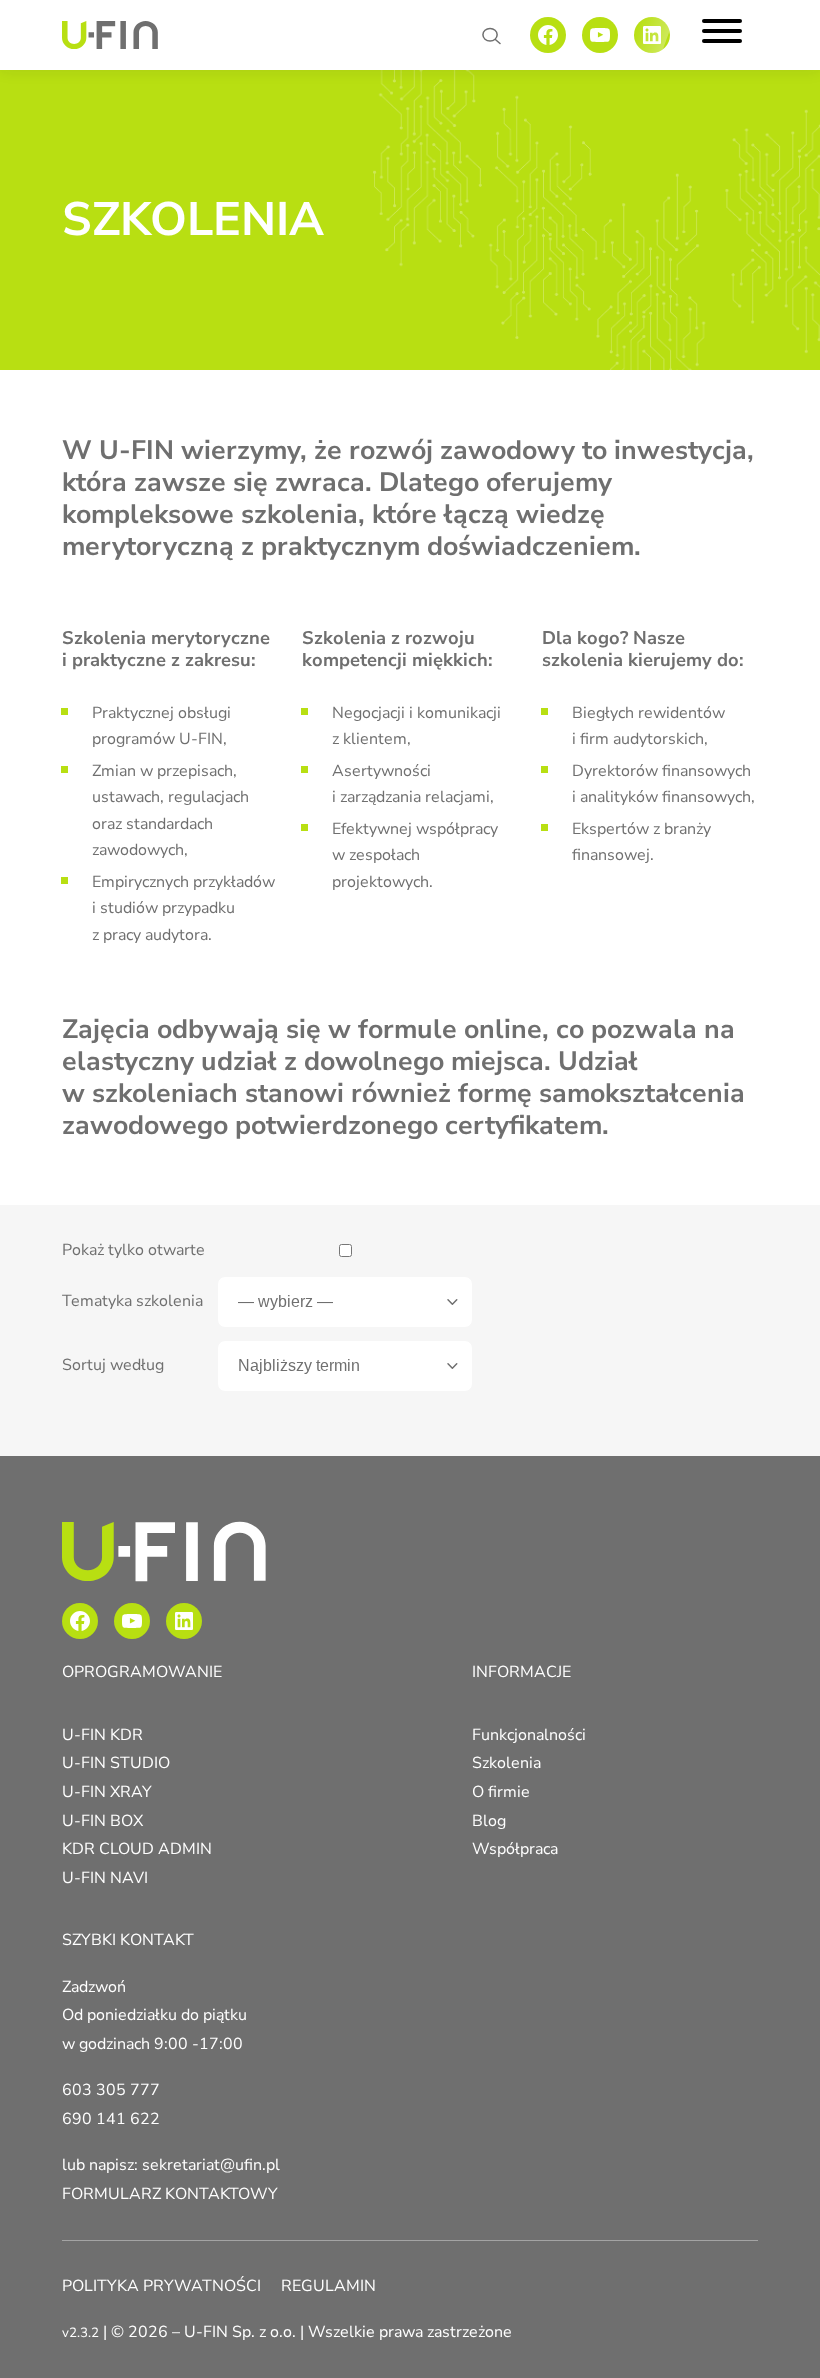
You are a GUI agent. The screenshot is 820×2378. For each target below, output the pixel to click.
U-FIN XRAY (107, 1792)
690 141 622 (111, 2119)
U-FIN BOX (102, 1821)
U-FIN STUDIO (116, 1763)
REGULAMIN (328, 2286)
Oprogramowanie (142, 1672)
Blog (489, 1821)
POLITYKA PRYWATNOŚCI (161, 2286)
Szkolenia (506, 1763)
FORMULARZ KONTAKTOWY (170, 2194)
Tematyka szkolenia (132, 1301)
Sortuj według (113, 1365)
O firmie (501, 1792)
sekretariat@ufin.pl (211, 2165)
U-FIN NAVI (105, 1878)
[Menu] (722, 35)
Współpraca (515, 1849)
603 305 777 (111, 2090)
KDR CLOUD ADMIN (137, 1849)
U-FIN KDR (102, 1735)
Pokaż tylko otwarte (133, 1250)
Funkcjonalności (529, 1735)
